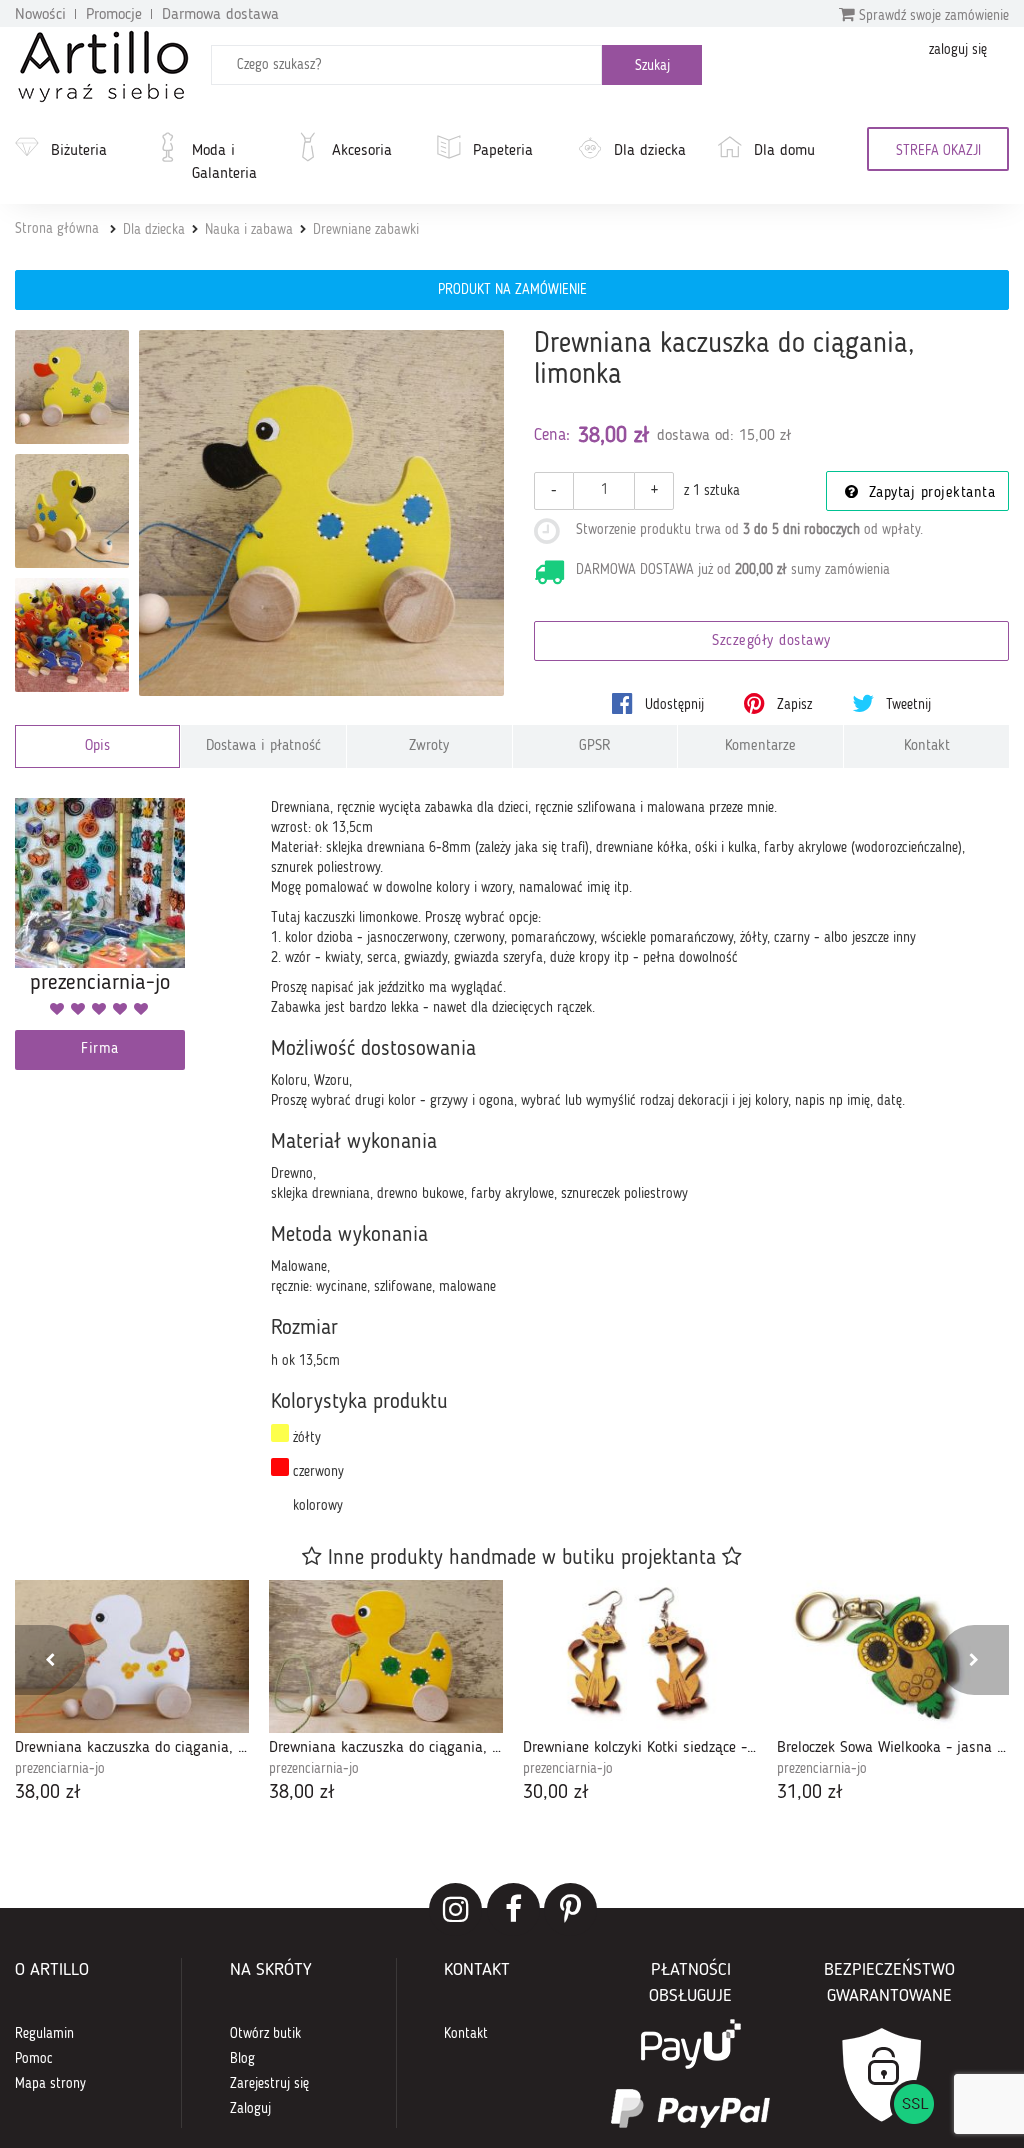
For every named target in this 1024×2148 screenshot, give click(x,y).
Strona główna (57, 229)
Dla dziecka (650, 151)
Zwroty (429, 746)
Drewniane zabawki (366, 230)
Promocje (114, 15)
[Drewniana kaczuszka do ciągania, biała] (132, 1656)
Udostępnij (672, 705)
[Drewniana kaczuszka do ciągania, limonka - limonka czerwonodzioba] (72, 387)
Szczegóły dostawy (771, 641)
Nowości (40, 15)
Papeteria (503, 151)
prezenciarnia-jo (60, 1769)
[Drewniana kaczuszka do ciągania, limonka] (322, 513)
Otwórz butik (265, 2034)
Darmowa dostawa (220, 15)
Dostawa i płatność (263, 746)
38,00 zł (48, 1793)
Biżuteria (79, 151)
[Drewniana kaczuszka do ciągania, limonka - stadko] (72, 635)
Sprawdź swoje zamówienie (932, 16)
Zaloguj (250, 2109)
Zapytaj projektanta (929, 493)
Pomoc (34, 2059)
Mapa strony (50, 2084)
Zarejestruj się (269, 2084)
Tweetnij (906, 705)
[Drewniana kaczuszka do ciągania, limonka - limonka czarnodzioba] (72, 511)
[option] (132, 1694)
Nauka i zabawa (249, 230)
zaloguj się (958, 50)
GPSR (595, 746)
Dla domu (784, 151)
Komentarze (760, 746)
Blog (242, 2059)
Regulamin (44, 2034)
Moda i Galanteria (224, 162)
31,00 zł (810, 1793)
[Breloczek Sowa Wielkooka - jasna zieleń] (894, 1656)
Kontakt (927, 746)
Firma (100, 1049)
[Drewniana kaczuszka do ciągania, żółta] (386, 1656)
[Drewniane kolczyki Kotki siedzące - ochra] (640, 1656)
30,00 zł (556, 1793)
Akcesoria (362, 151)
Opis (97, 746)
